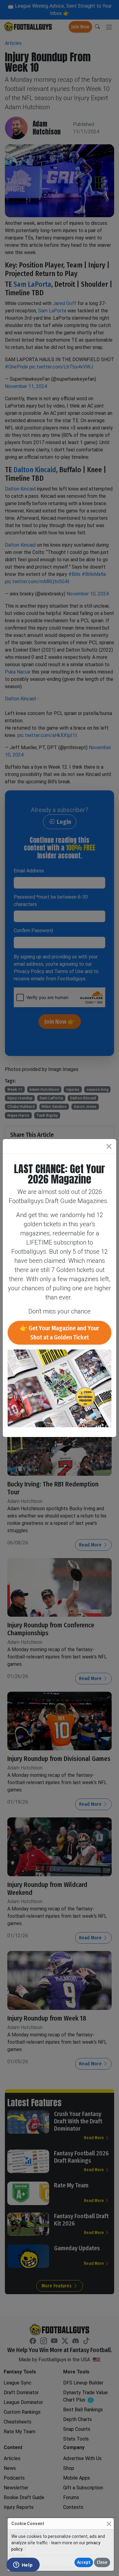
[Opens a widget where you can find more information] (23, 2565)
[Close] (109, 2524)
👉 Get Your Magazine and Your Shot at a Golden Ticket (60, 1333)
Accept (84, 2562)
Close (102, 2562)
